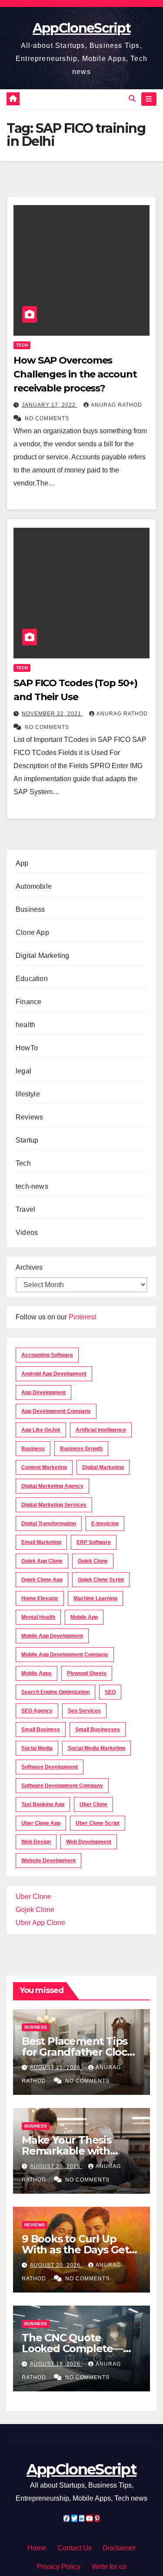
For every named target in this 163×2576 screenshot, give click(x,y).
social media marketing (96, 1748)
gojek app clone (42, 1561)
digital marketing (103, 1467)
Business (30, 909)
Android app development (54, 1374)
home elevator (40, 1598)
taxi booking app (43, 1804)
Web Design (36, 1842)
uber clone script (98, 1823)
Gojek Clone (93, 1561)
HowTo (27, 1048)
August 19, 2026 (56, 2364)
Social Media (37, 1748)
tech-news (32, 1186)
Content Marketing (44, 1467)
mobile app (84, 1617)
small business (41, 1730)
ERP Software (94, 1542)
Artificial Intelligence (101, 1430)
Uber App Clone (40, 1923)
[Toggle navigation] (149, 99)
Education (32, 979)
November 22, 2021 (52, 714)
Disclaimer (119, 2548)
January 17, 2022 (50, 405)
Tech (22, 345)
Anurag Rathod (116, 405)
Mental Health (38, 1617)
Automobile (34, 886)
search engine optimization (55, 1692)
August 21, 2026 (56, 2067)
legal (23, 1071)
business (33, 1449)
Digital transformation (49, 1524)
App (22, 863)
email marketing (41, 1542)
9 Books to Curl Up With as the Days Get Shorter (75, 2250)
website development (48, 1861)
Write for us (109, 2567)
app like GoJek (41, 1430)
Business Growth (81, 1449)
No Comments (47, 418)
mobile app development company (65, 1655)
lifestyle (28, 1094)
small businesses (98, 1730)
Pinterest (82, 1317)
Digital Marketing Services (54, 1505)
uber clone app (41, 1823)
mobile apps (37, 1673)
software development (50, 1767)
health (25, 1025)
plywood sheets (87, 1673)
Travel (25, 1209)
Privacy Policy (58, 2567)
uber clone (93, 1804)
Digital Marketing (42, 956)
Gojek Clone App (42, 1580)
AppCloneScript (81, 28)
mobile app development (52, 1636)
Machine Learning (95, 1598)
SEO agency (37, 1711)
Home (37, 2548)
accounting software (47, 1355)
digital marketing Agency (52, 1486)
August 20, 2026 (56, 2166)
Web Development (89, 1842)
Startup (27, 1140)
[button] (132, 99)
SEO (110, 1692)
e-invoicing (105, 1524)
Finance (28, 1002)
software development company (62, 1786)
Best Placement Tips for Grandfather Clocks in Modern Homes (80, 2052)
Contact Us (75, 2548)
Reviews (29, 1117)
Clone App (32, 932)
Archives (29, 1267)
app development (43, 1393)
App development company (56, 1411)
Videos (27, 1232)
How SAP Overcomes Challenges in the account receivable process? (75, 374)
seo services (84, 1711)
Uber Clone (33, 1897)
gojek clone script (101, 1580)
